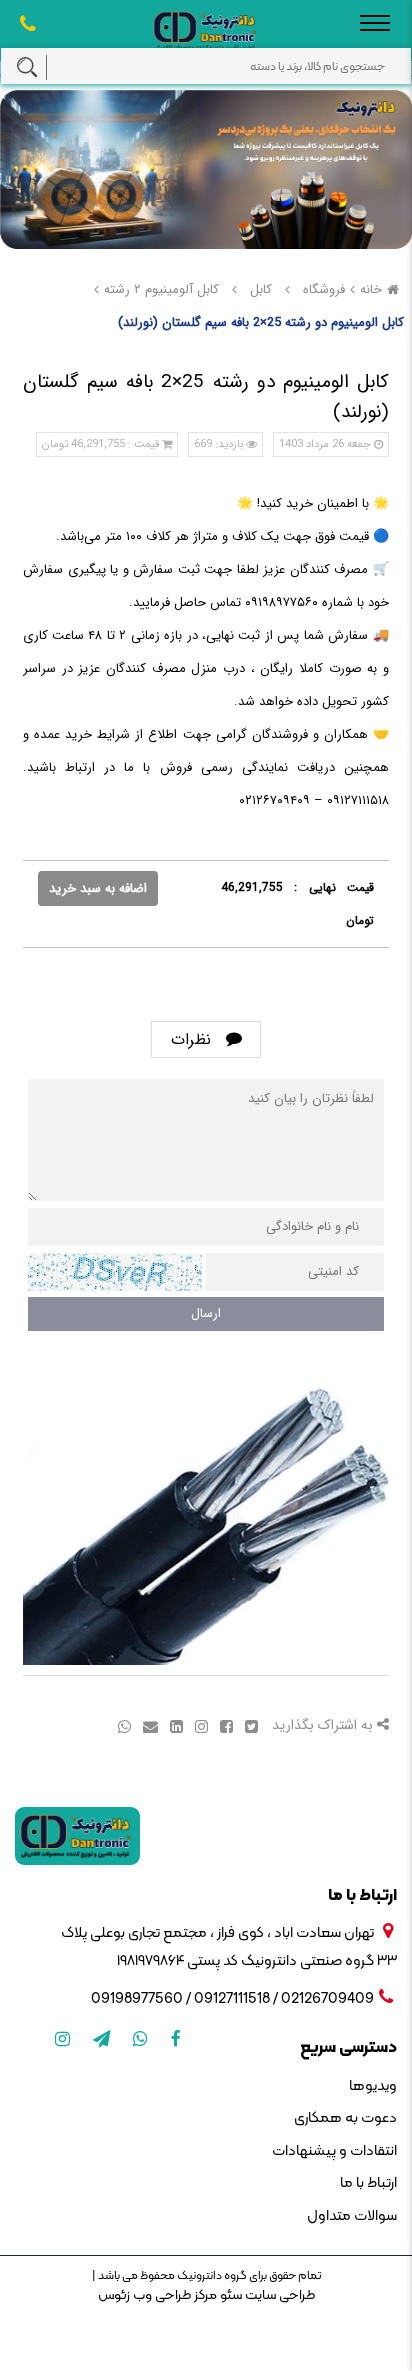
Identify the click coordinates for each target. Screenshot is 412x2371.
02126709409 (327, 1999)
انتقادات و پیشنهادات (334, 2151)
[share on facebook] (224, 1725)
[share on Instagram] (199, 1725)
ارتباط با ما (368, 2183)
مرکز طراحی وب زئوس (157, 2295)
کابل (261, 289)
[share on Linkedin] (174, 1725)
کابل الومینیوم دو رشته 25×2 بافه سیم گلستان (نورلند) (261, 322)
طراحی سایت (278, 2295)
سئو (229, 2295)
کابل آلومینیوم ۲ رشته (161, 289)
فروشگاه (324, 289)
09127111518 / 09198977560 (180, 1999)
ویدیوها (373, 2086)
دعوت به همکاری (345, 2118)
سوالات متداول (352, 2216)
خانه (371, 289)
